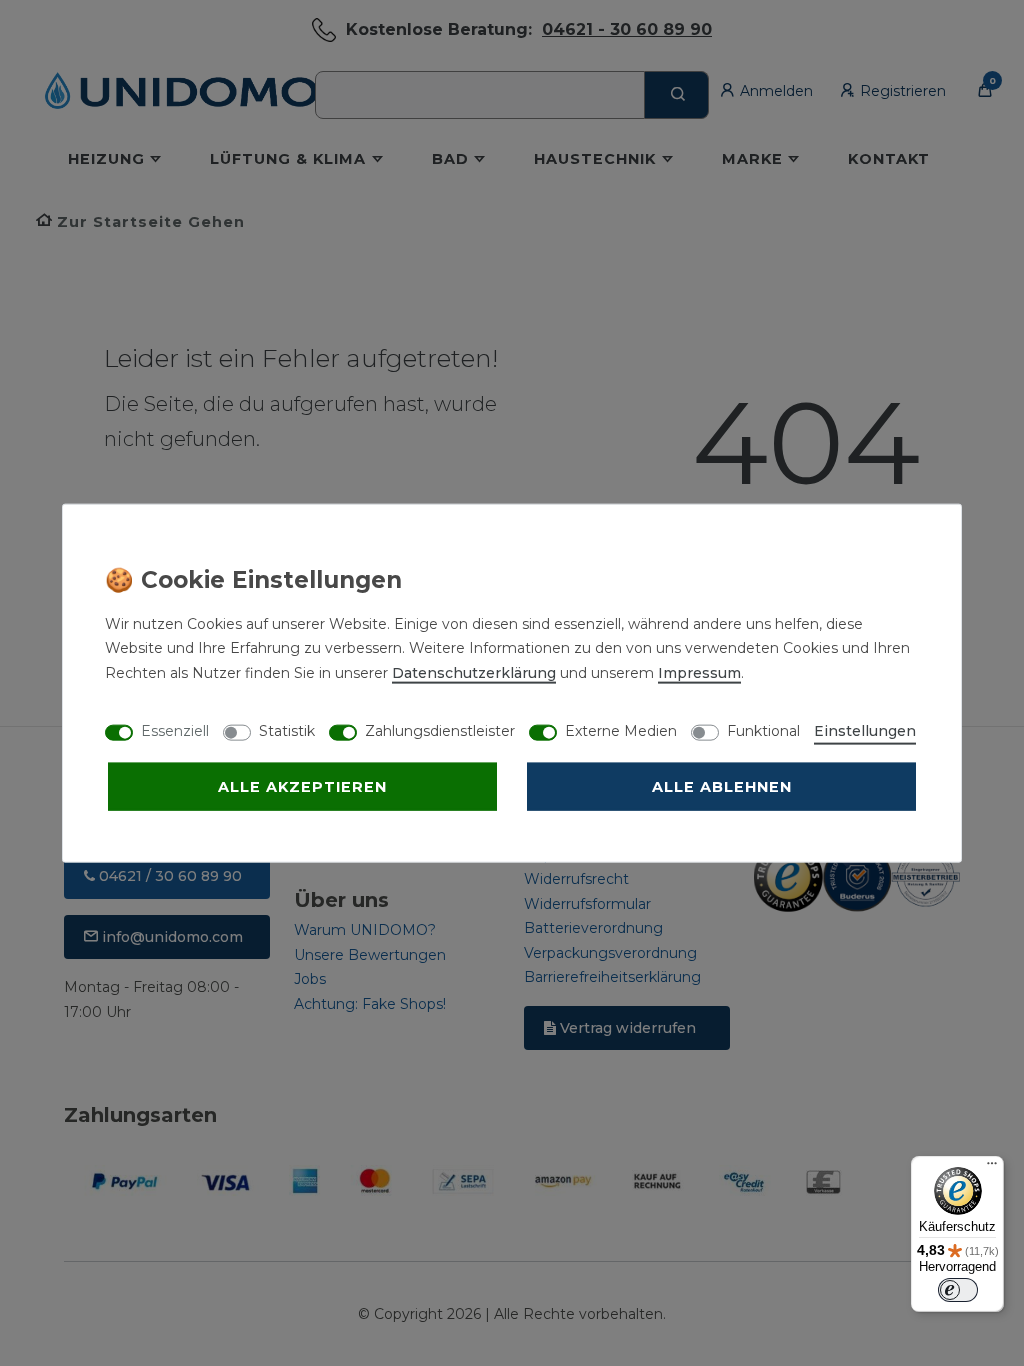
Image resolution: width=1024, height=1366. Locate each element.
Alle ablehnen (722, 786)
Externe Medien (621, 730)
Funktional (763, 730)
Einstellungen (865, 730)
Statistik (287, 730)
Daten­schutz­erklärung (474, 672)
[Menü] (992, 1168)
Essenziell (175, 730)
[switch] (958, 1290)
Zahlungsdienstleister (440, 730)
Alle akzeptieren (302, 786)
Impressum (699, 672)
